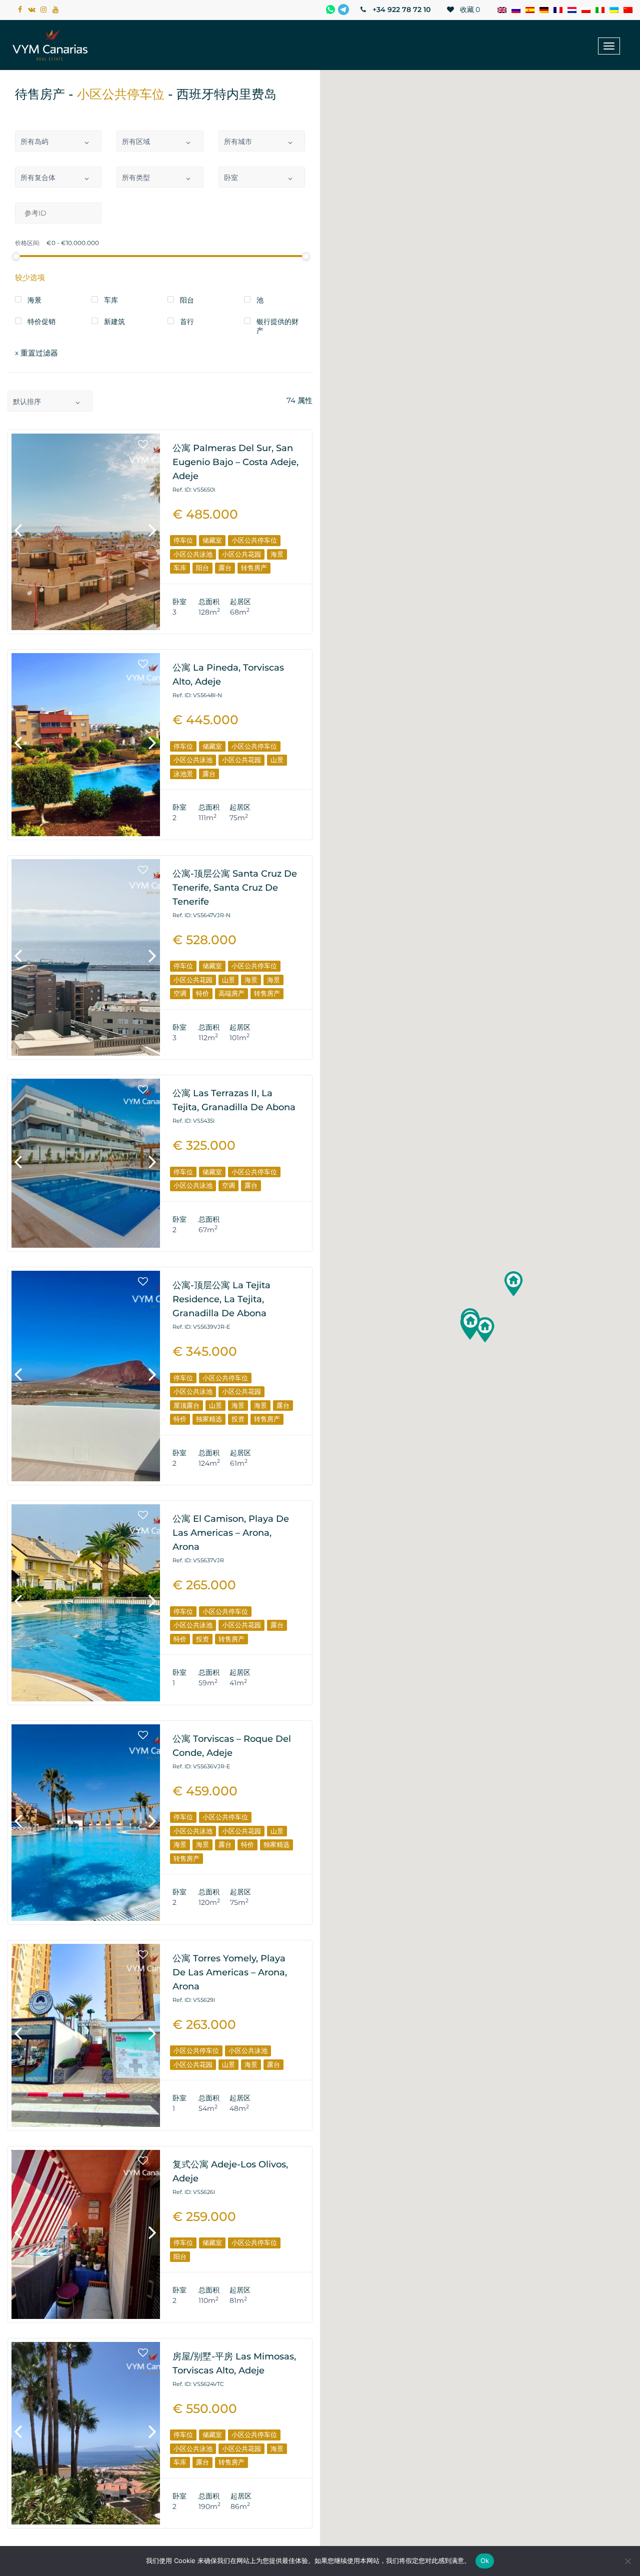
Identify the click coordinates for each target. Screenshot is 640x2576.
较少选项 (30, 277)
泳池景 (183, 774)
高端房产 (231, 993)
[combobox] (58, 141)
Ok (485, 2560)
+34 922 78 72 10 (400, 10)
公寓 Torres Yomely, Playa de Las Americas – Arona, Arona (230, 1972)
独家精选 (209, 1419)
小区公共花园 (241, 554)
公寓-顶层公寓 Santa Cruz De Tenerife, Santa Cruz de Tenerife (235, 888)
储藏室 (212, 540)
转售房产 (254, 568)
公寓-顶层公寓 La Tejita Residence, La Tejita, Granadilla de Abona (221, 1299)
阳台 (202, 568)
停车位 (183, 540)
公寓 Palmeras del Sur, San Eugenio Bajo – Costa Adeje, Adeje (235, 462)
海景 (277, 554)
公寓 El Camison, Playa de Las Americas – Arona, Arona (231, 1533)
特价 (202, 993)
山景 (277, 760)
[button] (513, 1284)
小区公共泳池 (193, 554)
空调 (180, 993)
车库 (180, 568)
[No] (627, 2561)
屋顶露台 (186, 1405)
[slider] (16, 256)
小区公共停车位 (254, 540)
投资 (238, 1419)
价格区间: (28, 243)
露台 (225, 568)
